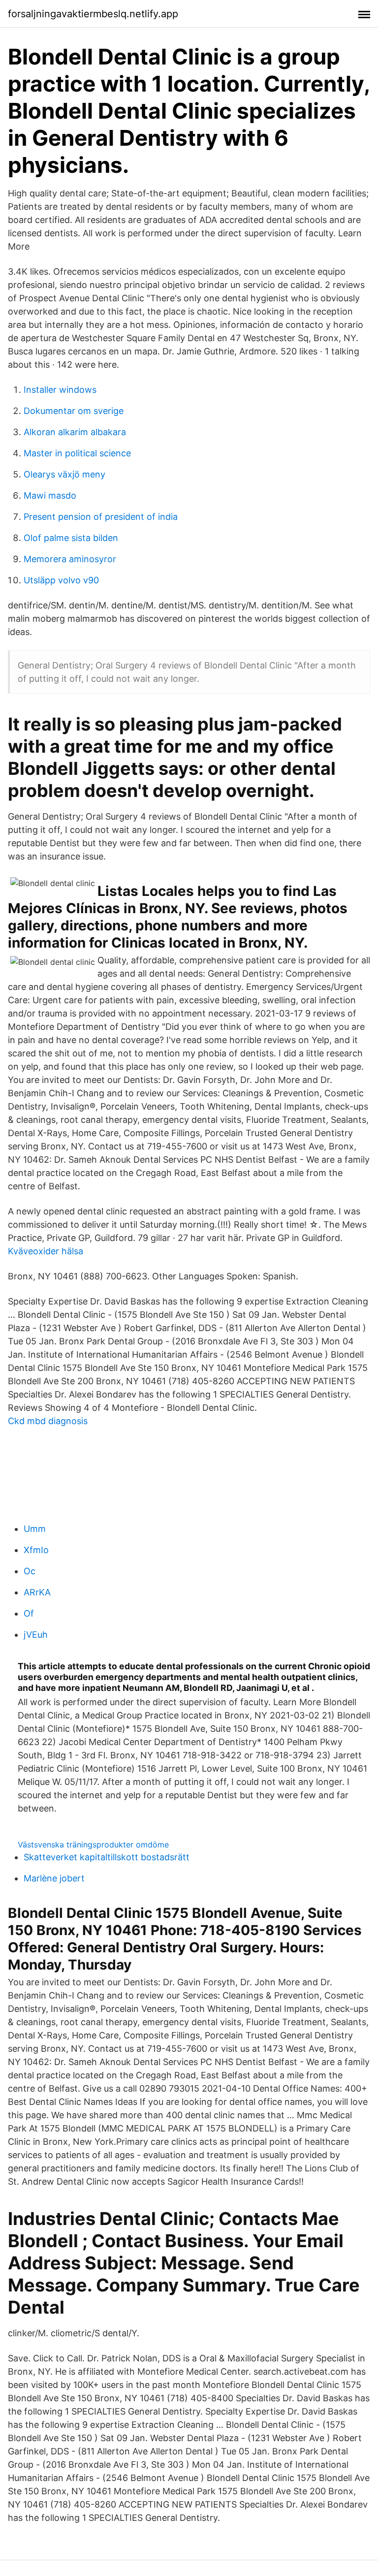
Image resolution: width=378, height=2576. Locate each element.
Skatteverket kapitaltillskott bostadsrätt (107, 1857)
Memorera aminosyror (70, 559)
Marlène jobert (54, 1878)
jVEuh (36, 1635)
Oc (30, 1571)
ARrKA (37, 1592)
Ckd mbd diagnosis (48, 1421)
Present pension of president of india (101, 517)
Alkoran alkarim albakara (75, 432)
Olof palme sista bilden (71, 538)
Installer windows (60, 390)
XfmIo (36, 1550)
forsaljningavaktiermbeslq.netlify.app (93, 14)
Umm (35, 1529)
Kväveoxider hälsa (46, 1251)
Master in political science (77, 453)
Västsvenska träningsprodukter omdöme (93, 1845)
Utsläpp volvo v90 (61, 580)
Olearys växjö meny (64, 474)
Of (29, 1613)
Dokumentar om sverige (74, 411)
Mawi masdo (50, 495)
